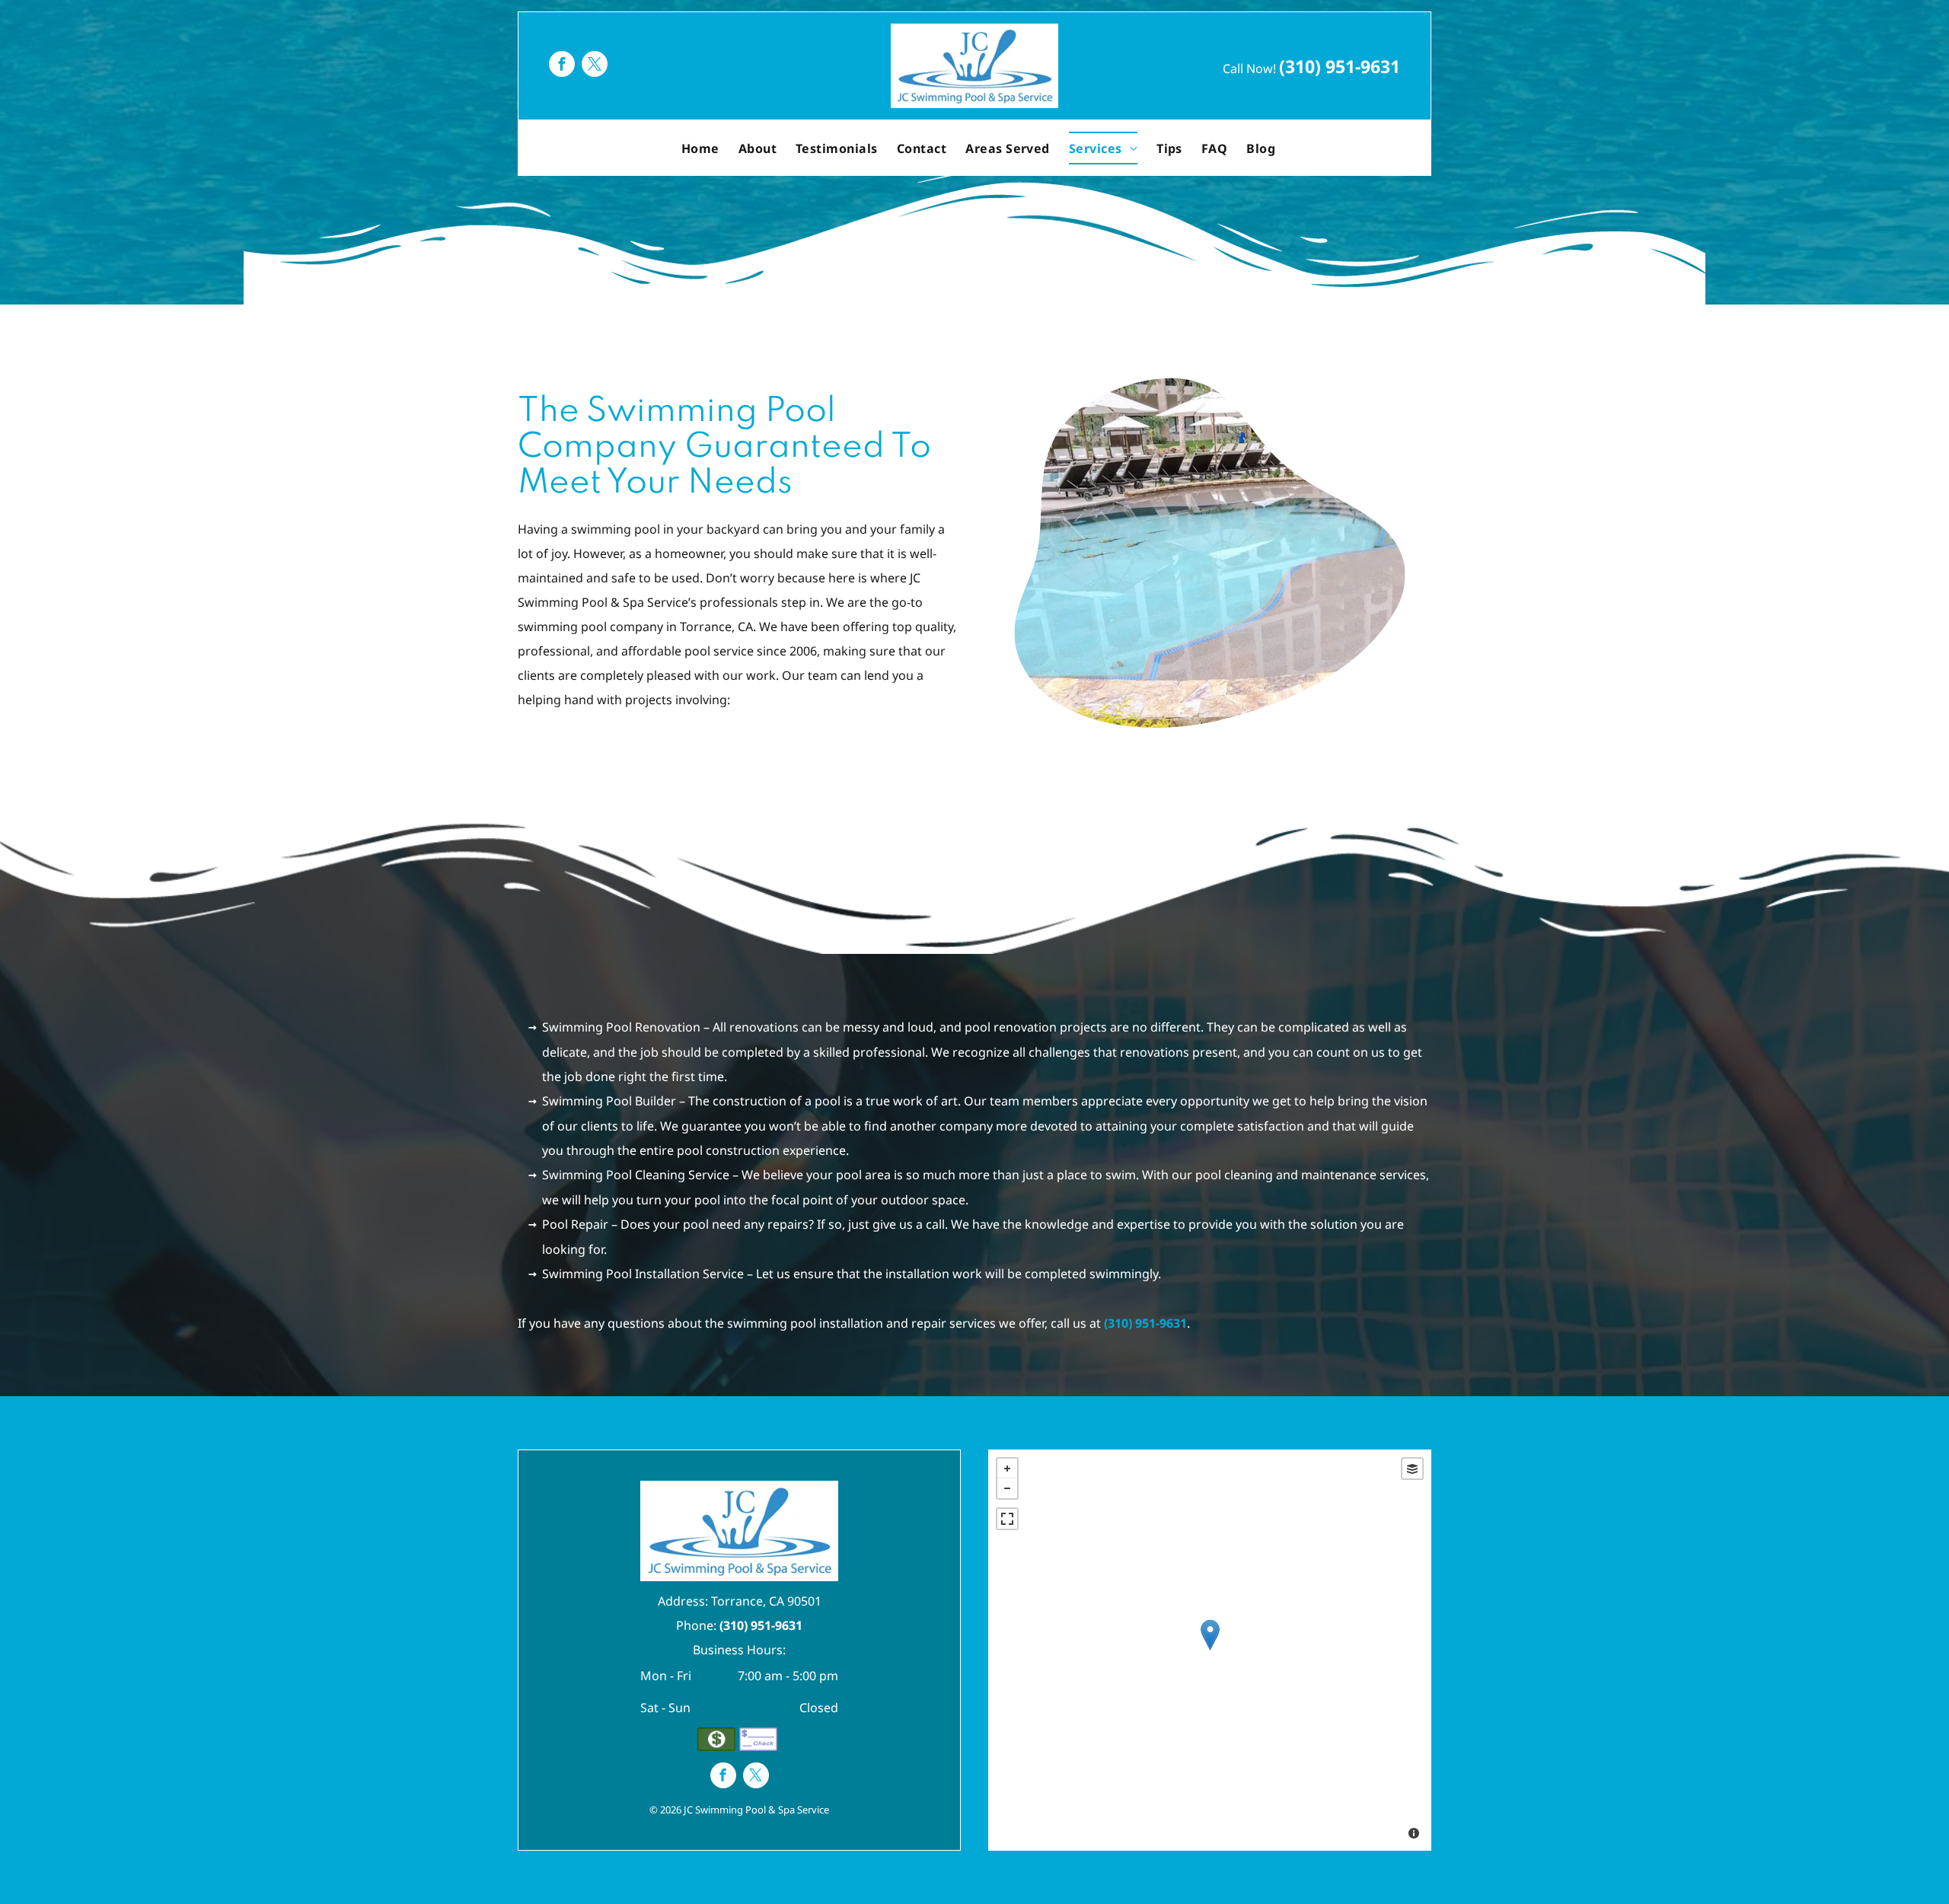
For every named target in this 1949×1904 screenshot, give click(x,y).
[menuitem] (702, 148)
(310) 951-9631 (1340, 66)
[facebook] (562, 66)
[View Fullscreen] (1007, 1519)
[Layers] (1412, 1469)
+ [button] (1007, 1469)
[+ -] (1210, 1650)
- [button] (1007, 1488)
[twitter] (595, 66)
